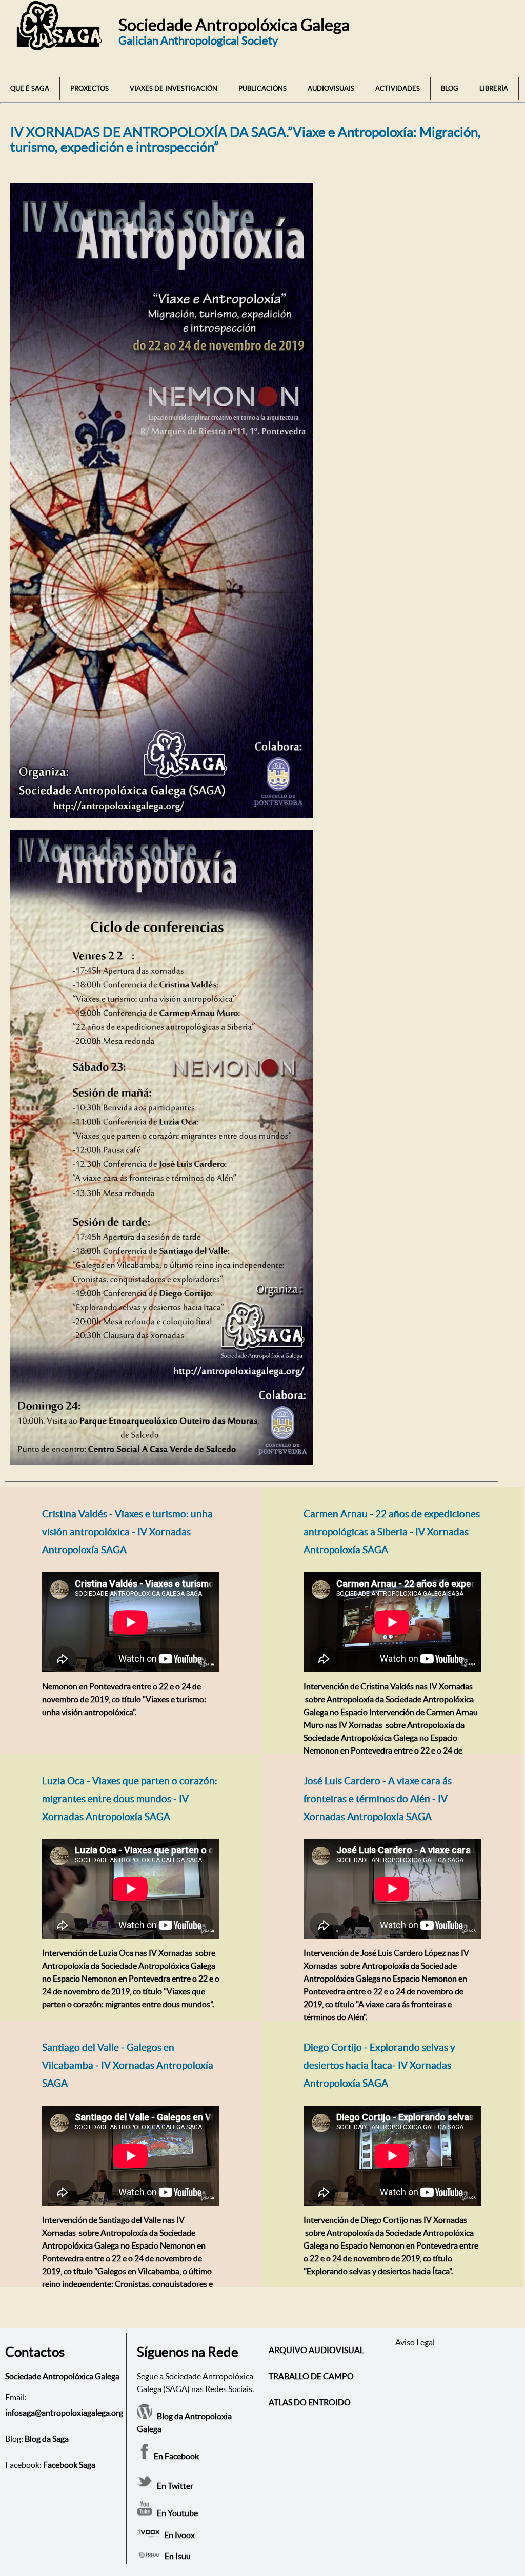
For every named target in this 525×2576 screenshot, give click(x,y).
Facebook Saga (69, 2465)
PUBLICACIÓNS (262, 88)
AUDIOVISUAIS (331, 88)
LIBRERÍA (494, 88)
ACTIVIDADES (398, 88)
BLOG (450, 88)
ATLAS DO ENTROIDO (310, 2402)
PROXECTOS (89, 88)
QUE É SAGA (30, 88)
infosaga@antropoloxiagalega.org (64, 2413)
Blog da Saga (47, 2439)
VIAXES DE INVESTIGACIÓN (174, 88)
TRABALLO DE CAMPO (311, 2376)
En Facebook (176, 2456)
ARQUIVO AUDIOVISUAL (316, 2350)
